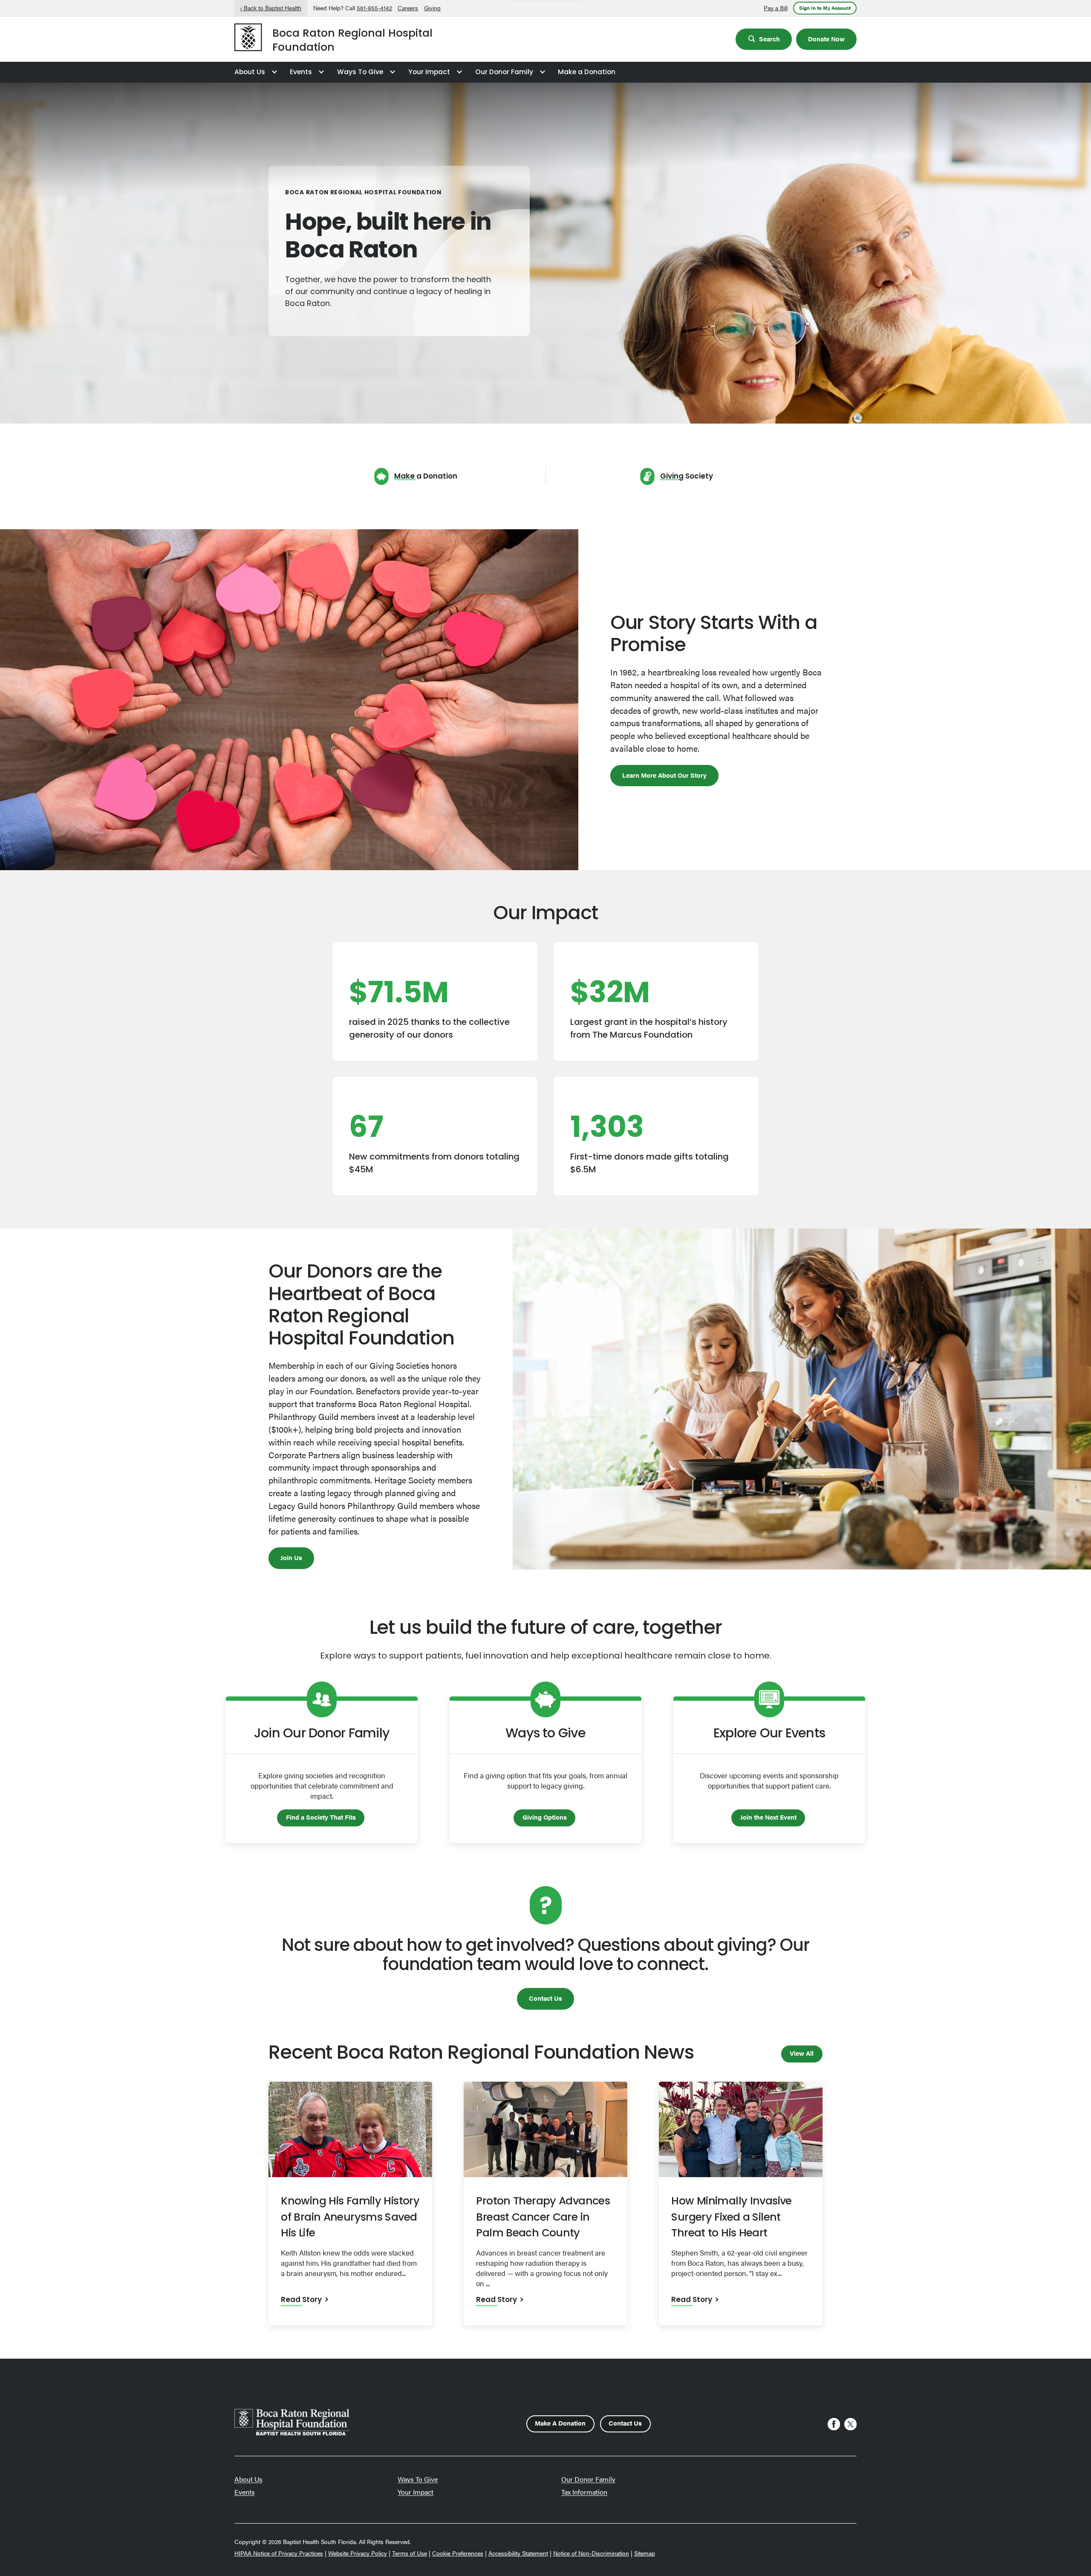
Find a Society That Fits (321, 1817)
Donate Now (826, 39)
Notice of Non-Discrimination (591, 2553)
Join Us (291, 1557)
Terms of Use (410, 2553)
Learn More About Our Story (664, 775)
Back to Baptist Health (273, 8)
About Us (250, 72)
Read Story (301, 2300)
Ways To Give (360, 72)
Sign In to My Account (825, 8)
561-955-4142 (374, 8)
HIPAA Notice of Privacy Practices (279, 2553)
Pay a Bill (776, 8)
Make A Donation (560, 2423)
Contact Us (545, 1998)
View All (802, 2053)
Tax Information (584, 2492)
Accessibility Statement (518, 2553)
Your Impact (429, 72)
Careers (408, 8)
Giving (432, 8)
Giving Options (545, 1817)
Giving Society (687, 477)
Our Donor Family (504, 72)
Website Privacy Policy (358, 2553)
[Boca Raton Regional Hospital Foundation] (248, 39)
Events (301, 72)
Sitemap (645, 2553)
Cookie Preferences (458, 2553)
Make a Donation (587, 72)
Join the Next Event (768, 1817)
